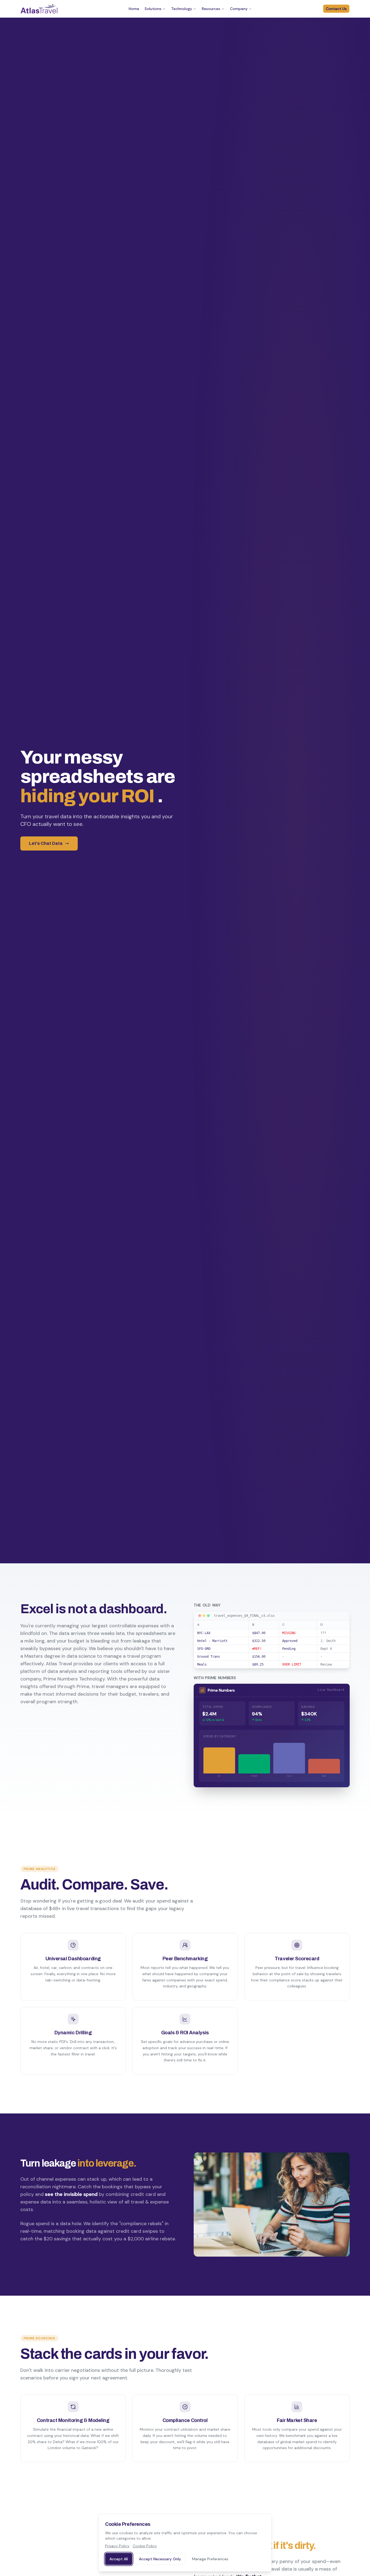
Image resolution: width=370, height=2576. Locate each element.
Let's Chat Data (46, 843)
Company (239, 9)
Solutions (153, 9)
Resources (211, 9)
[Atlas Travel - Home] (39, 9)
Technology (182, 9)
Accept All (119, 2559)
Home (134, 9)
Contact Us (336, 9)
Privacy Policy (117, 2546)
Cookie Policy (145, 2546)
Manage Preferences (210, 2559)
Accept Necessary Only (160, 2559)
